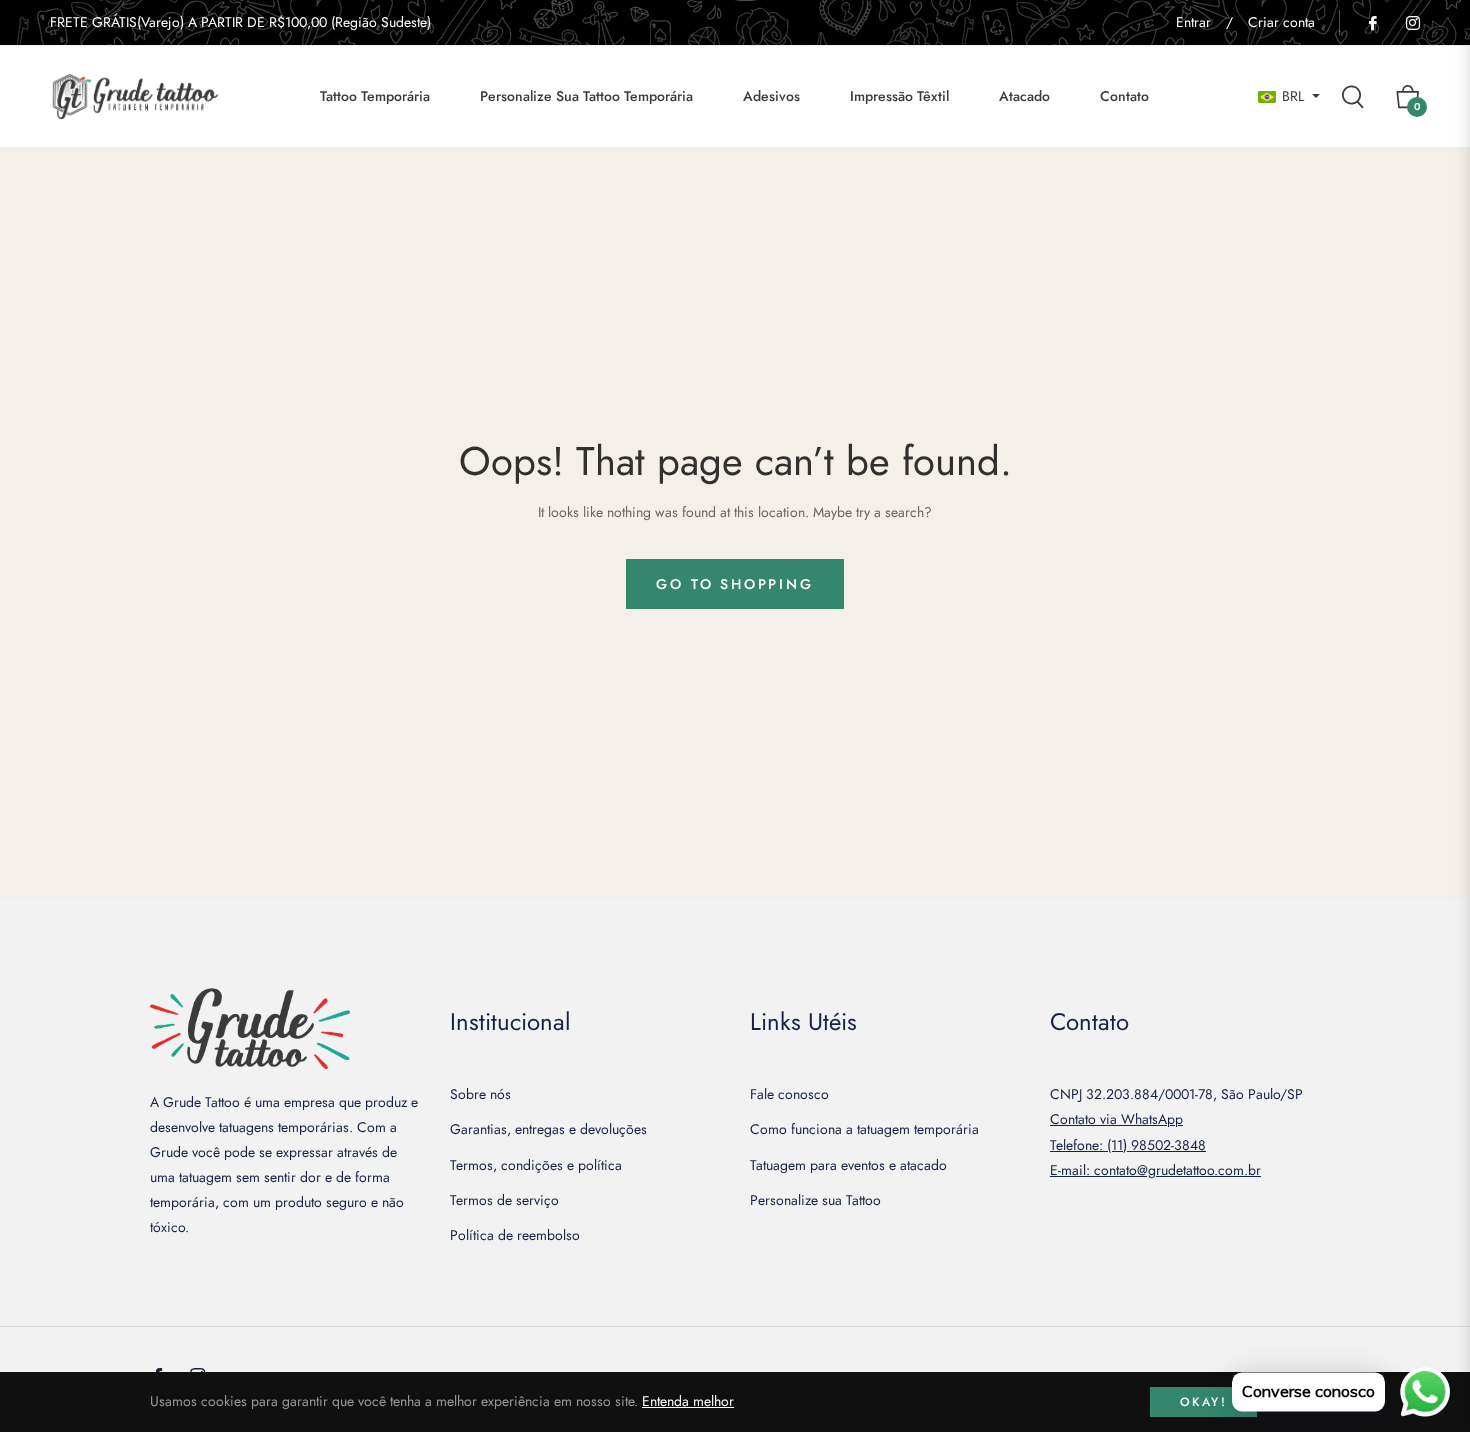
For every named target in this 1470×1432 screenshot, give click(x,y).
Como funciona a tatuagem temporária (864, 1129)
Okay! (1203, 1402)
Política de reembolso (515, 1235)
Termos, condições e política (536, 1165)
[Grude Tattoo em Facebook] (1372, 22)
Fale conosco (789, 1094)
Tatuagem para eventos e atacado (848, 1165)
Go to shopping (734, 584)
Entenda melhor (688, 1401)
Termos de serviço (504, 1200)
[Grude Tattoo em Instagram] (1412, 22)
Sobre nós (480, 1094)
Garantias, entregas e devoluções (548, 1129)
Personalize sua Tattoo (815, 1200)
